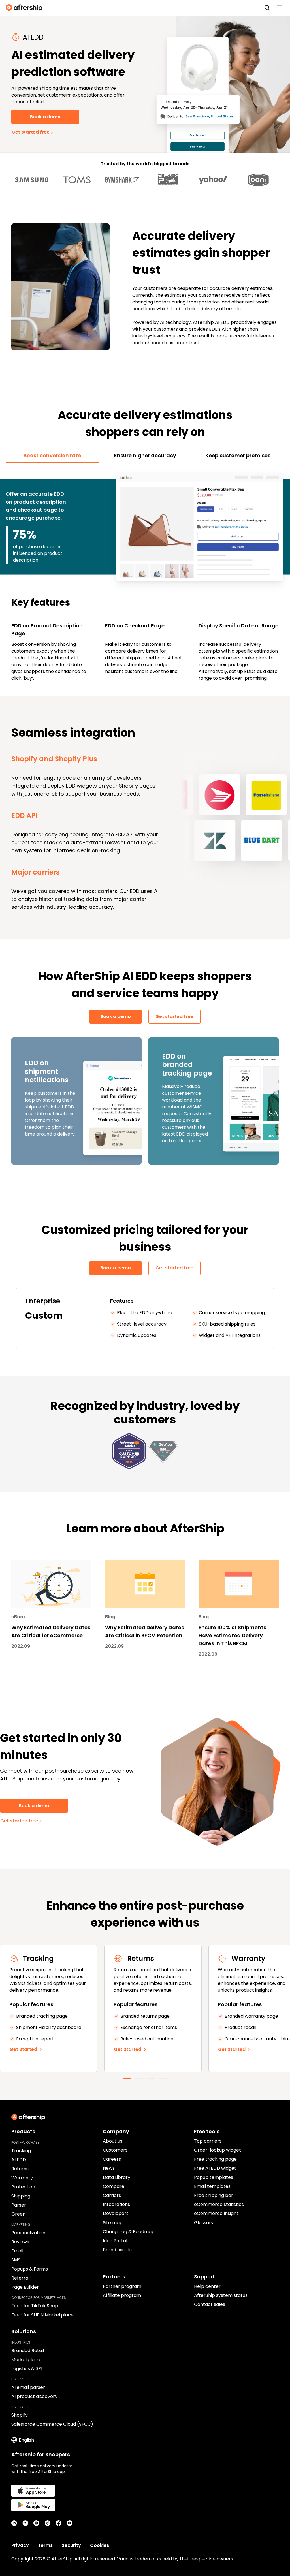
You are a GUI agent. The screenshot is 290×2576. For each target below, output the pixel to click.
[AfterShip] (25, 8)
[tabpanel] (145, 576)
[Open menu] (280, 8)
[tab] (52, 456)
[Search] (267, 8)
